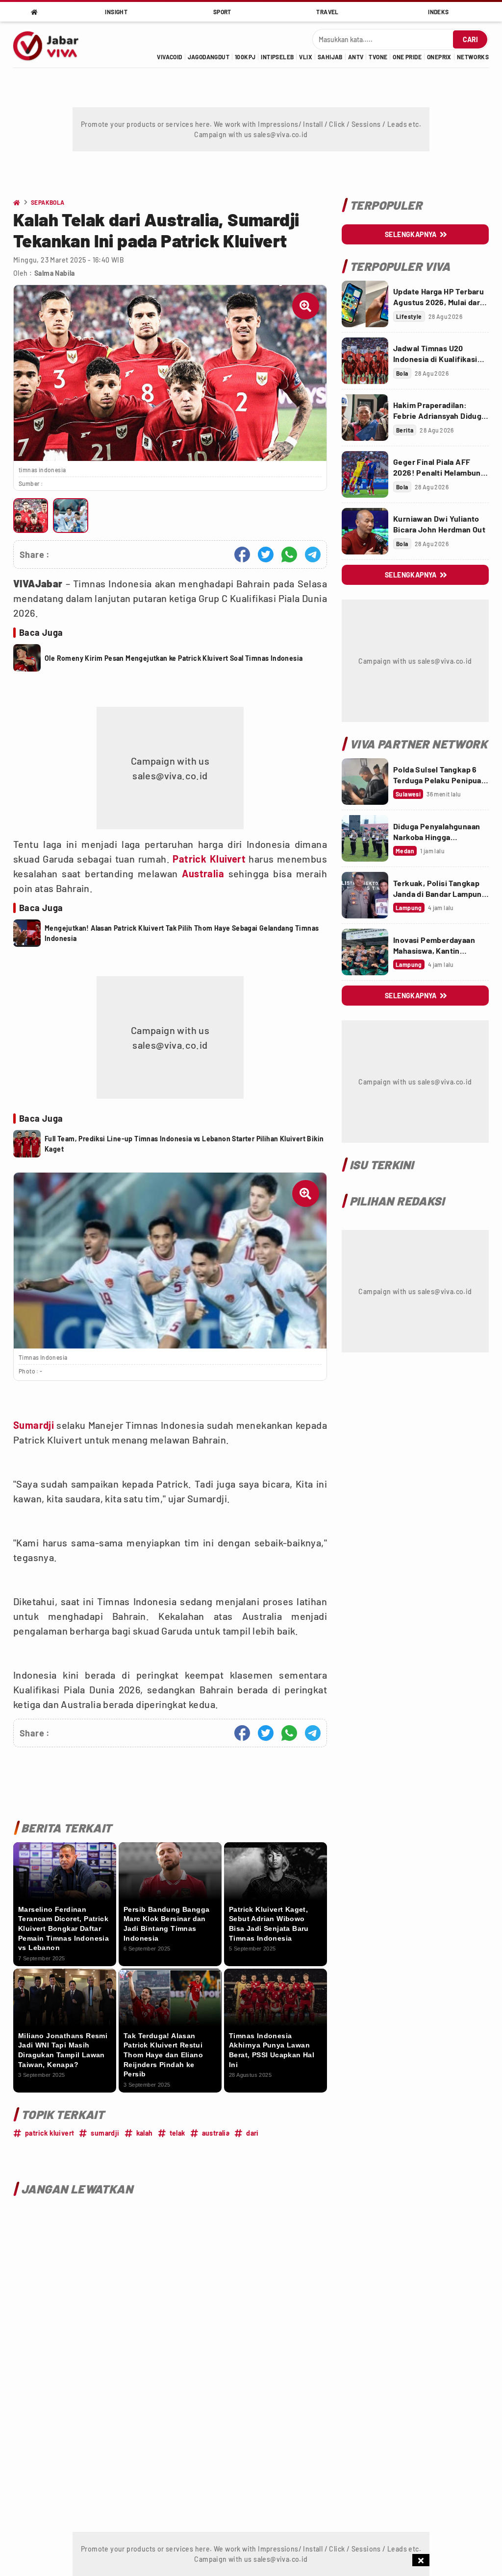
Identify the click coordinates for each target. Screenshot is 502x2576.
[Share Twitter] (266, 554)
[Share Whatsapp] (289, 554)
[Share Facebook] (242, 554)
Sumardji (34, 1425)
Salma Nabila (55, 273)
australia (216, 2133)
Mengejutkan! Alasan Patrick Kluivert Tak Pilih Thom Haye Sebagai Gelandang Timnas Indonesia (182, 933)
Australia (203, 873)
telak (177, 2133)
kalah (145, 2133)
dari (252, 2133)
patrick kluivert (50, 2133)
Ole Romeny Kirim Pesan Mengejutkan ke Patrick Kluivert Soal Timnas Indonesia (174, 658)
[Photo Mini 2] (70, 516)
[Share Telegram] (313, 554)
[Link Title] (365, 304)
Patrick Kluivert (209, 859)
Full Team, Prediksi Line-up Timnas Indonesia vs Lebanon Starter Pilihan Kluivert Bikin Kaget (184, 1144)
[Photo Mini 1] (31, 516)
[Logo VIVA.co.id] (51, 45)
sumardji (105, 2133)
